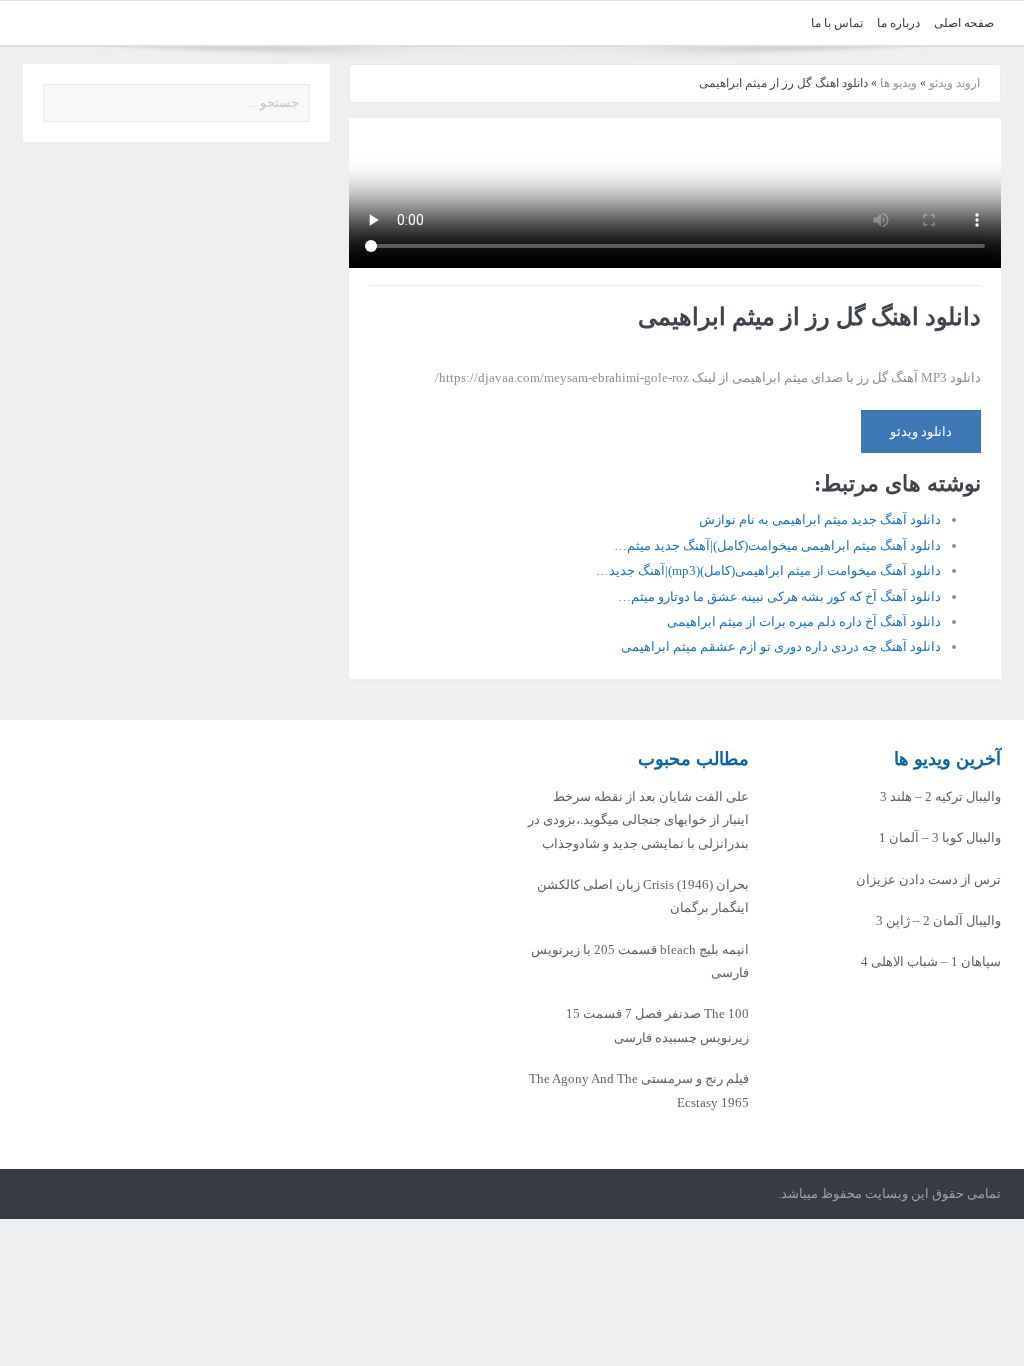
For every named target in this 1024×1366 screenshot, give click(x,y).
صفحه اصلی (964, 23)
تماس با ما (837, 23)
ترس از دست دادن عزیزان (928, 879)
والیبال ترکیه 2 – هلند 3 (940, 796)
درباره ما (898, 23)
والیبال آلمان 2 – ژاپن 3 (938, 920)
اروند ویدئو (954, 83)
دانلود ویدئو (921, 431)
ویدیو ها (898, 83)
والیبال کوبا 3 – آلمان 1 (940, 837)
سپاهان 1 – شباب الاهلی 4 (931, 961)
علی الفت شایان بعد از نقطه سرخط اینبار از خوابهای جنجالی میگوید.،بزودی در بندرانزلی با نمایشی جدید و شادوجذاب (638, 820)
